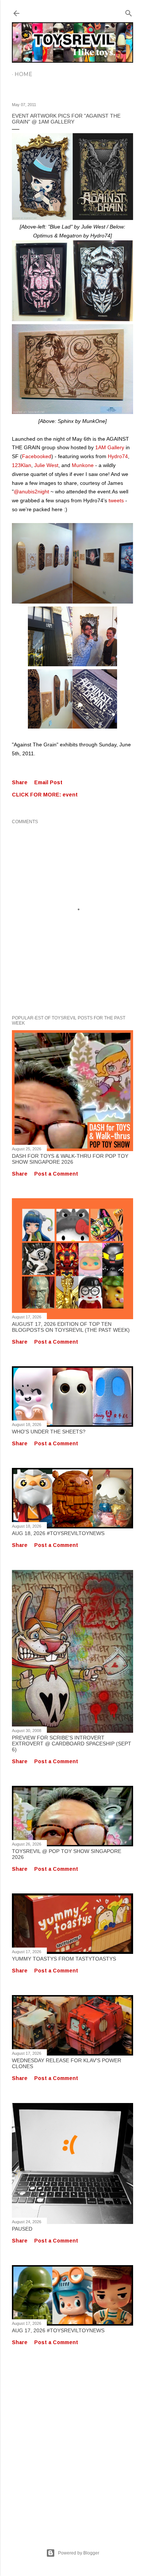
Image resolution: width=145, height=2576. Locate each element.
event (70, 795)
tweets (116, 500)
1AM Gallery (110, 447)
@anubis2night (31, 492)
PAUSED (22, 2229)
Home (23, 74)
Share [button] (20, 782)
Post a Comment (56, 1174)
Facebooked (37, 456)
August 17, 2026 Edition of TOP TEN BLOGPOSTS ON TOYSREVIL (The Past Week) (71, 1327)
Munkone (83, 465)
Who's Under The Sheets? (49, 1432)
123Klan (22, 465)
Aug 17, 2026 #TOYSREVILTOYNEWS (58, 2330)
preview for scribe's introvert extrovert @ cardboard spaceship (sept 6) (72, 1744)
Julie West (46, 465)
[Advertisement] (72, 2439)
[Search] (129, 12)
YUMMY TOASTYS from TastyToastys (64, 1959)
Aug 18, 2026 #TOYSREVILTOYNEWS (58, 1533)
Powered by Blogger (79, 2553)
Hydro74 (118, 456)
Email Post (48, 782)
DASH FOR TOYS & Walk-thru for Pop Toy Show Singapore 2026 (70, 1159)
